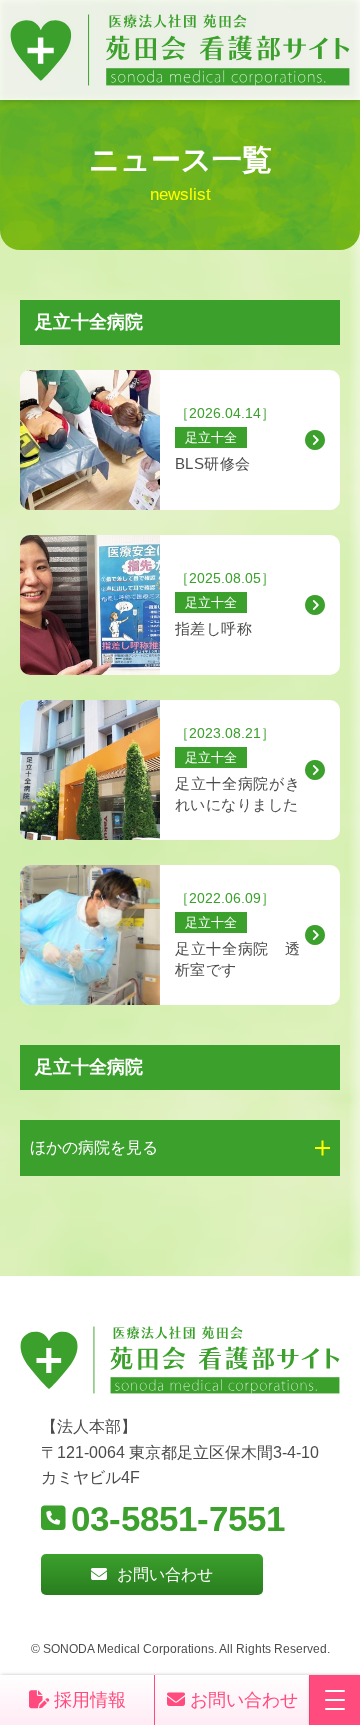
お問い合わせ (165, 1574)
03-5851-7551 (178, 1518)
